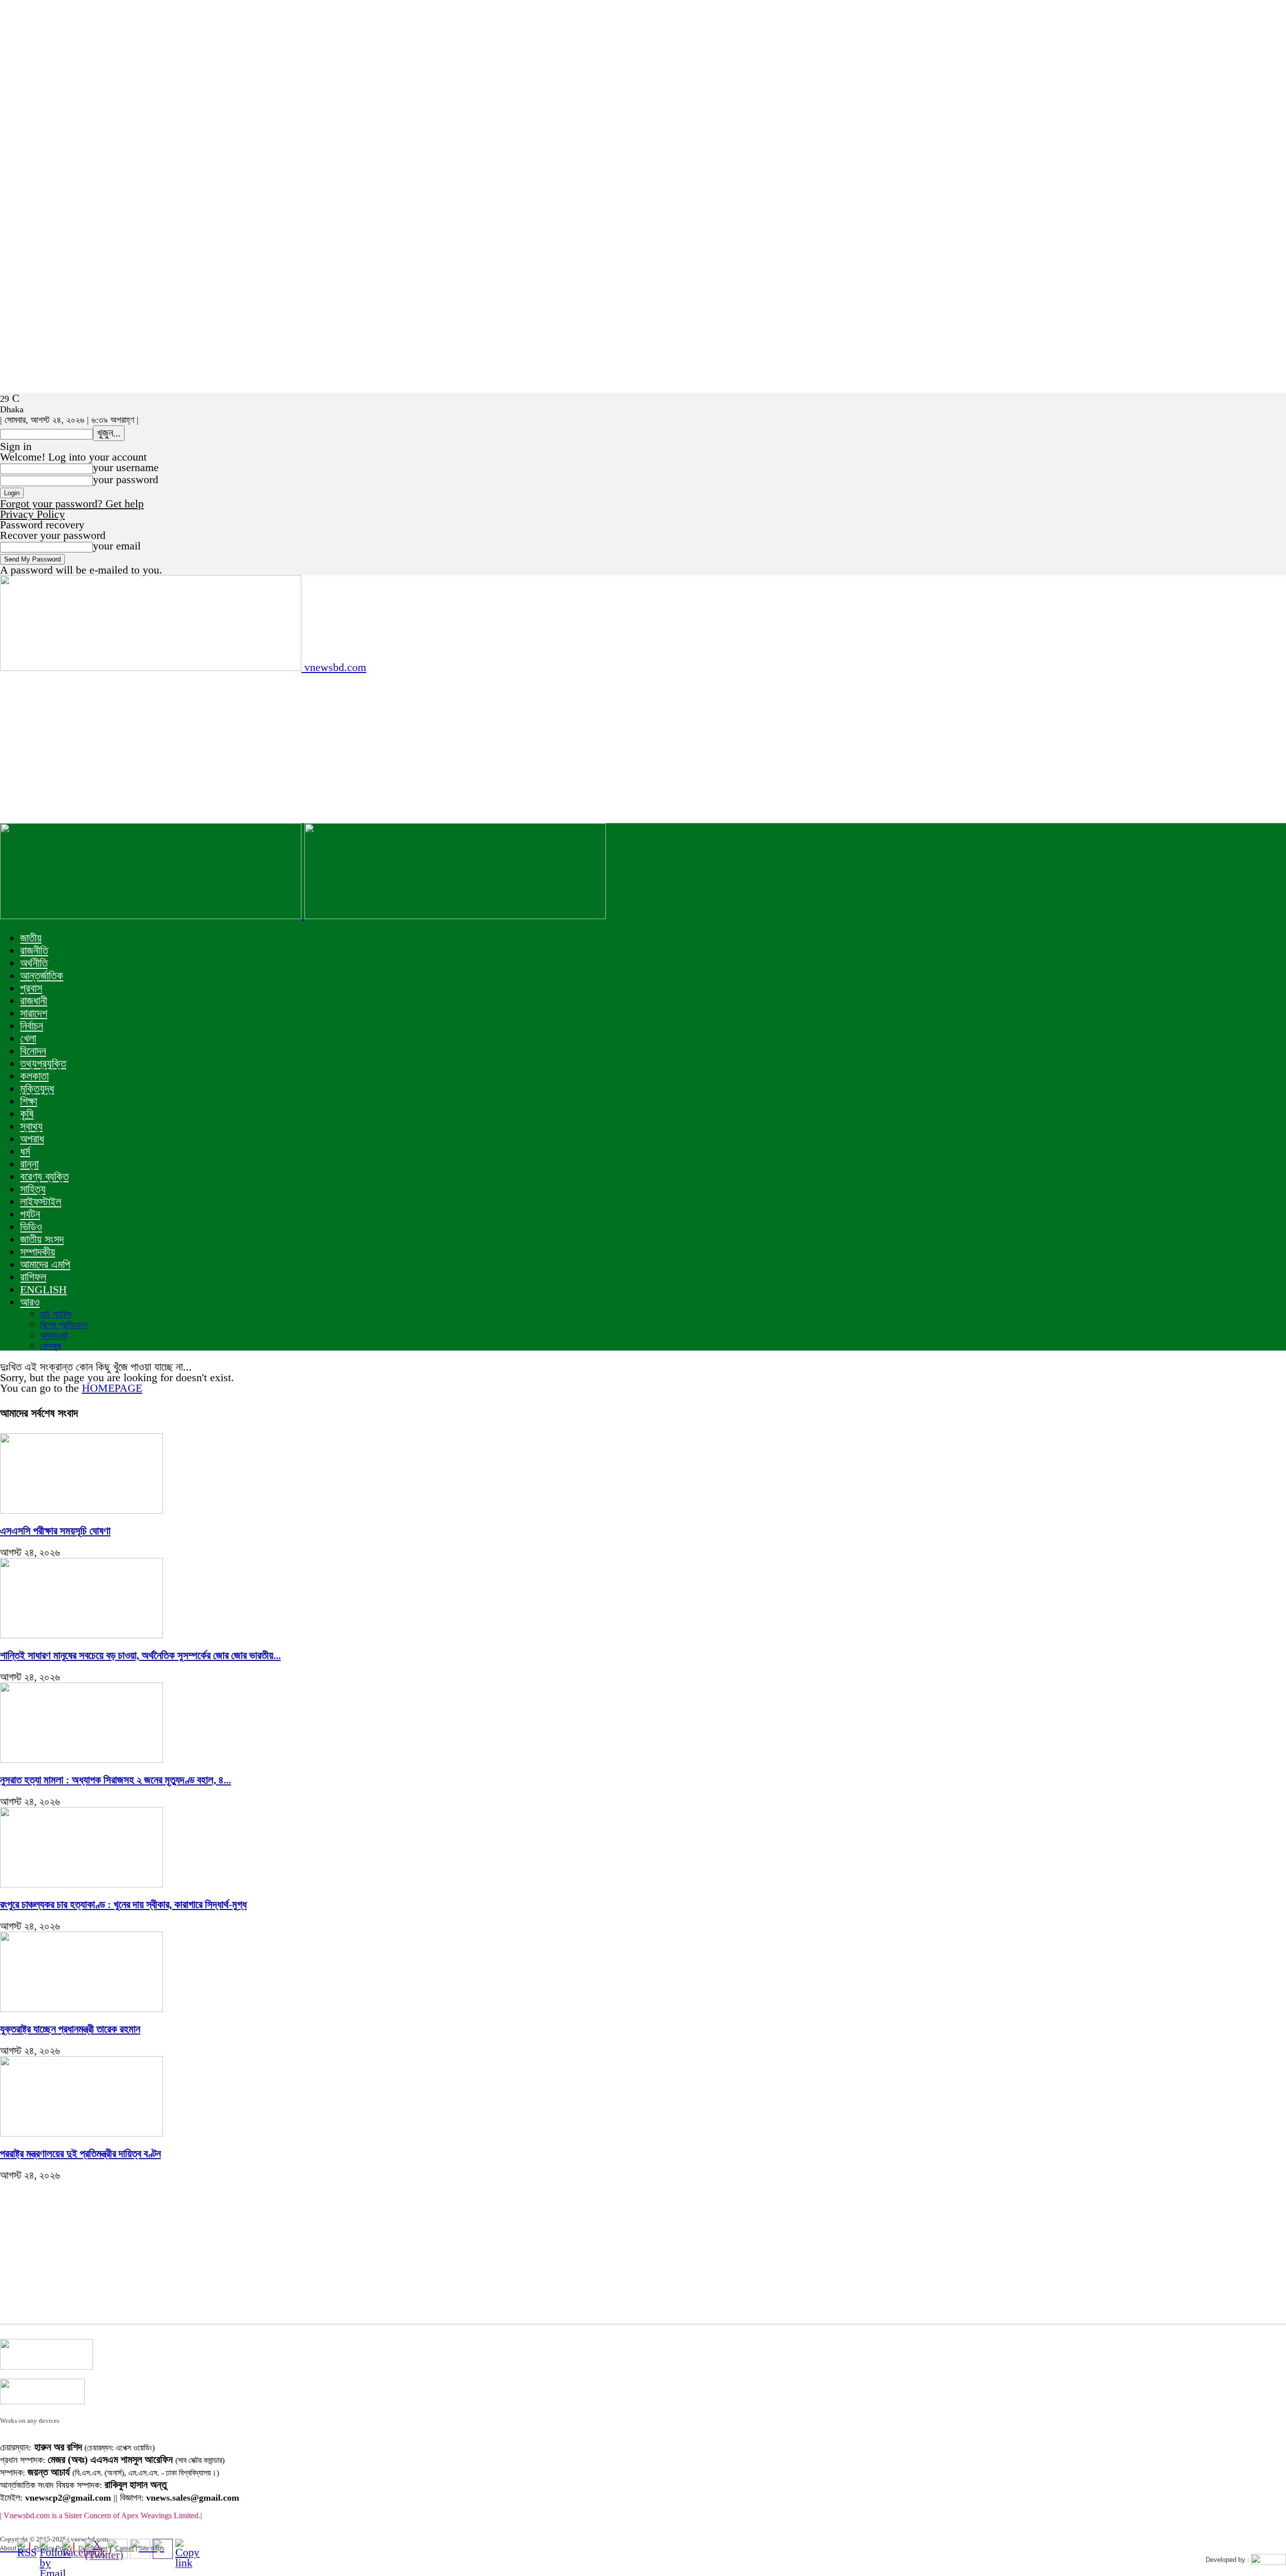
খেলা (28, 1038)
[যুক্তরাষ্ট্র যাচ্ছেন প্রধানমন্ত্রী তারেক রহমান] (81, 2008)
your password (126, 479)
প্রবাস (31, 988)
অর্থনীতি (34, 963)
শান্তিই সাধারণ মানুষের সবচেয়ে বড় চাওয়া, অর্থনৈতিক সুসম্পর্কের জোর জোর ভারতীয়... (140, 1655)
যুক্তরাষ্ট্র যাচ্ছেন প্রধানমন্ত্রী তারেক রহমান (70, 2029)
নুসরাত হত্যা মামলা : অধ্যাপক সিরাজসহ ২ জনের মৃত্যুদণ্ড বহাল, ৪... (116, 1780)
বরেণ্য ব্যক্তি (44, 1177)
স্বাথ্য (31, 1126)
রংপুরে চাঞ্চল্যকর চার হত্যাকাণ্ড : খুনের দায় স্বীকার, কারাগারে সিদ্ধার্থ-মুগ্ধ (123, 1905)
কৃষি (27, 1114)
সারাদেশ (34, 1013)
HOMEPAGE (112, 1388)
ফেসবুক (51, 1346)
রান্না (29, 1164)
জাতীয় (31, 938)
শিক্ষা (29, 1101)
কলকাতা (34, 1076)
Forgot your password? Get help (72, 503)
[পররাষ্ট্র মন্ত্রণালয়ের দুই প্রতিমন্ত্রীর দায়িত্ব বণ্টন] (81, 2133)
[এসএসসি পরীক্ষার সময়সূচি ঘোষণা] (81, 1510)
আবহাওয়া (54, 1335)
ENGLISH (43, 1290)
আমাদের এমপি (45, 1264)
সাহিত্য (33, 1189)
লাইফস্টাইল (41, 1202)
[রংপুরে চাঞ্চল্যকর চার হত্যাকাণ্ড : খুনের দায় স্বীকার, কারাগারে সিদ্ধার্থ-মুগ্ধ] (81, 1884)
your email (117, 546)
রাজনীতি (34, 950)
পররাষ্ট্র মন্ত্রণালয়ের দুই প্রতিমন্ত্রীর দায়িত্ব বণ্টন (80, 2154)
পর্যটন (30, 1214)
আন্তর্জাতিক (42, 976)
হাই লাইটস (56, 1314)
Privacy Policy (32, 514)
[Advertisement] (643, 748)
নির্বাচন (32, 1026)
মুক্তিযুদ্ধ (37, 1089)
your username (126, 467)
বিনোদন (33, 1051)
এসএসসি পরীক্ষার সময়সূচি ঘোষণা (55, 1531)
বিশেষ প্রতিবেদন (64, 1325)
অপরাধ (32, 1139)
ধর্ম (25, 1151)
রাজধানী (34, 1001)
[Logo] (152, 915)
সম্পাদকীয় (38, 1252)
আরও (30, 1302)
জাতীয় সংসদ (42, 1239)
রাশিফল (33, 1277)
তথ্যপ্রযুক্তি (43, 1063)
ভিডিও (31, 1227)
